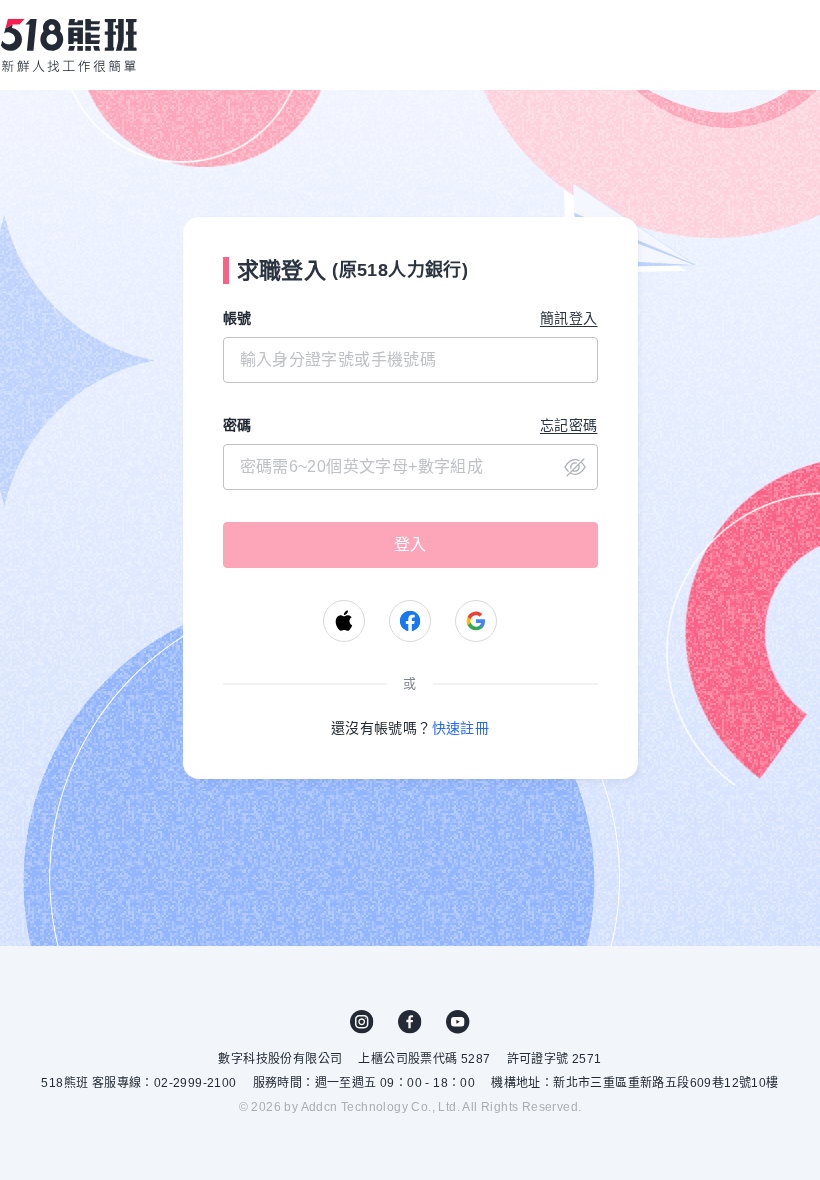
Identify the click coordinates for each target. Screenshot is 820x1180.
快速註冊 (461, 728)
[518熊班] (69, 45)
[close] (410, 467)
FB (410, 1022)
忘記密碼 (569, 425)
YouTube (458, 1022)
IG (362, 1022)
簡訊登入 (569, 318)
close (575, 467)
